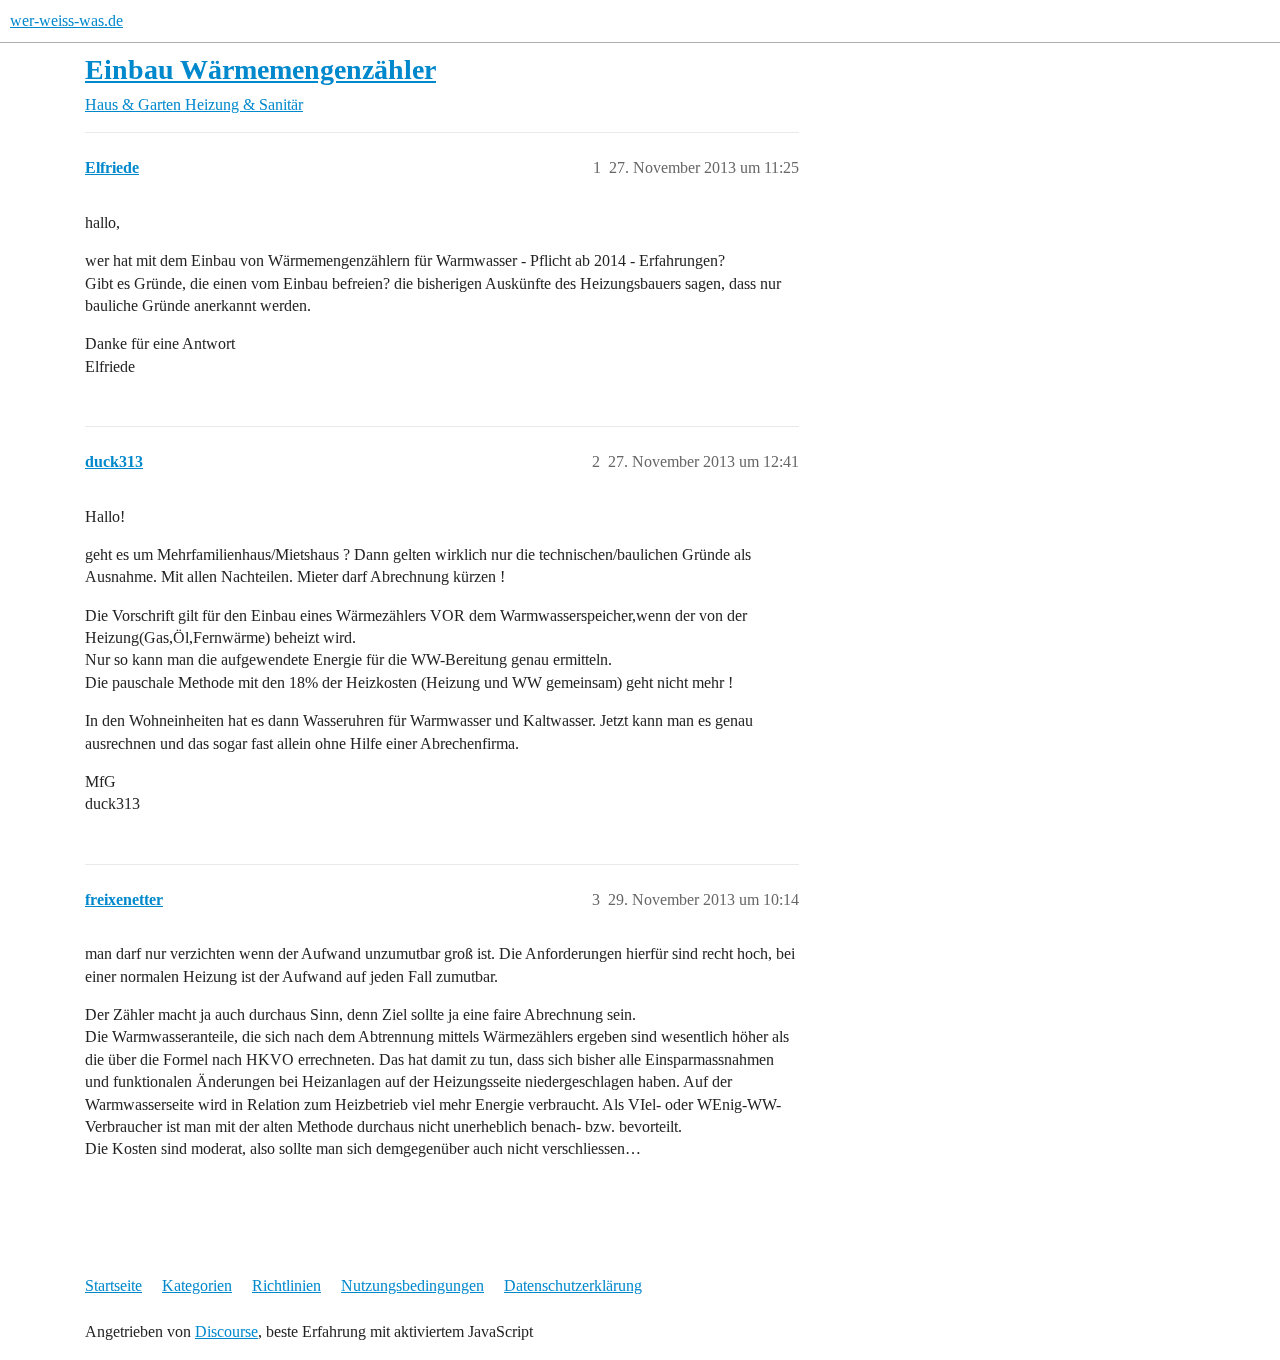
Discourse (226, 1331)
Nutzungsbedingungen (412, 1285)
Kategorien (197, 1285)
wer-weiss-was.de (66, 20)
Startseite (113, 1285)
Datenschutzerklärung (573, 1285)
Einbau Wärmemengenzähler (260, 69)
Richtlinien (286, 1285)
